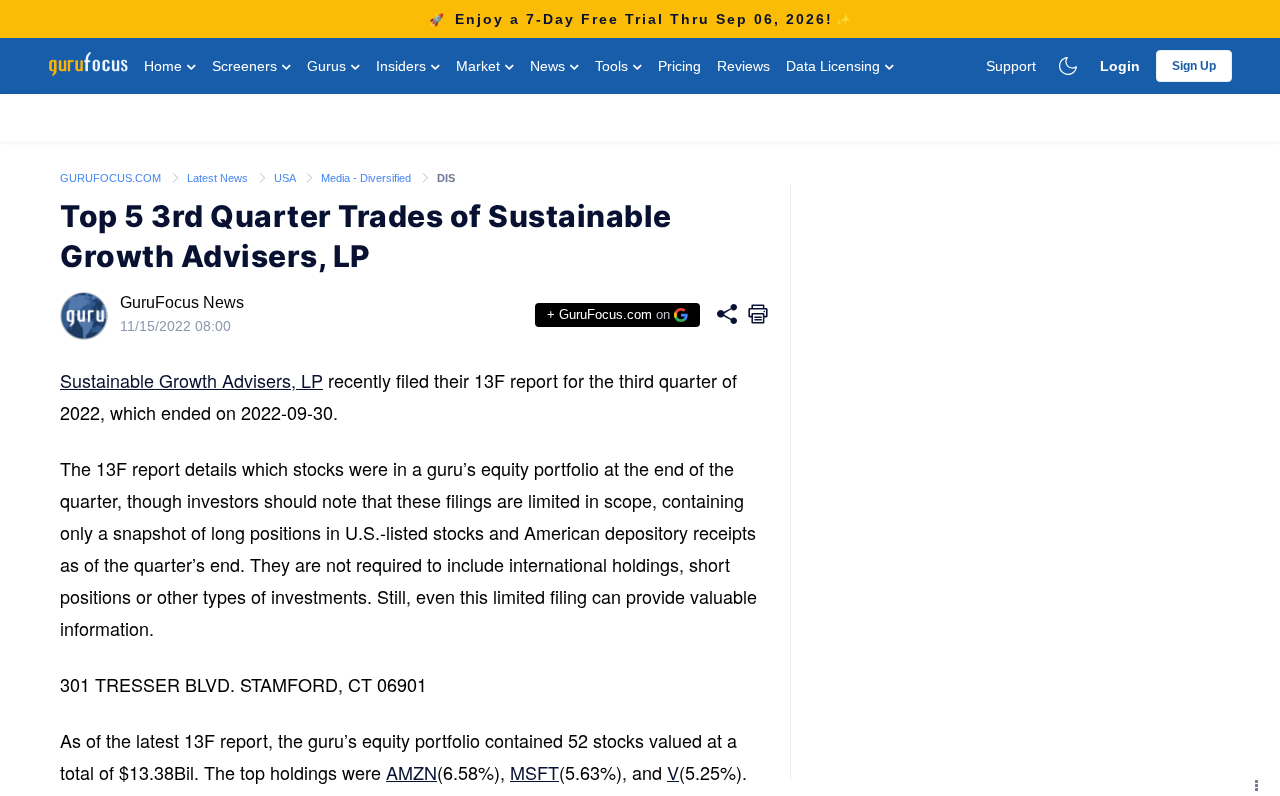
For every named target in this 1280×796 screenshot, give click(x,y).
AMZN (411, 772)
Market (480, 66)
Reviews (743, 66)
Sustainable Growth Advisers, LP (191, 380)
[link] (112, 177)
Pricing (679, 66)
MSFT (534, 772)
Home (165, 66)
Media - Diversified (367, 178)
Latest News (219, 178)
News (549, 66)
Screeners (246, 66)
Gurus (328, 66)
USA (286, 178)
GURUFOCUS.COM (112, 178)
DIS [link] (446, 178)
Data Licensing (835, 66)
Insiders (403, 66)
